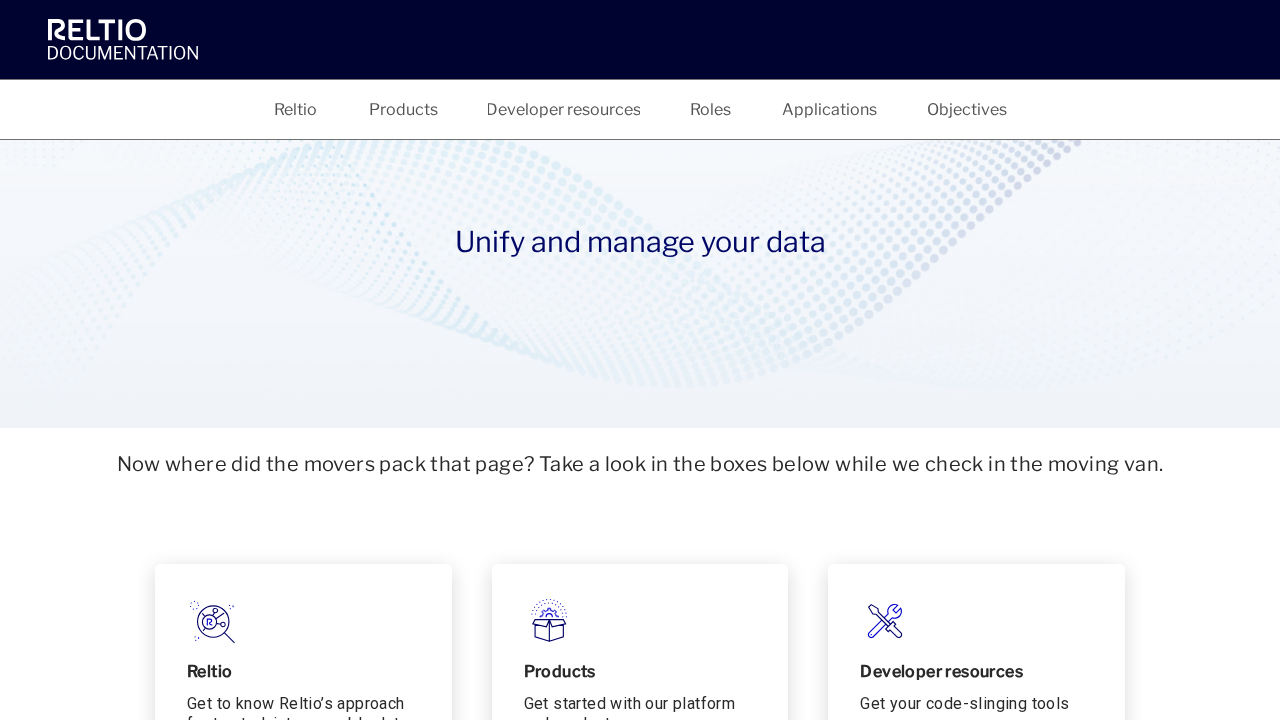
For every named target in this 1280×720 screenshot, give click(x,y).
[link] (128, 39)
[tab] (296, 109)
